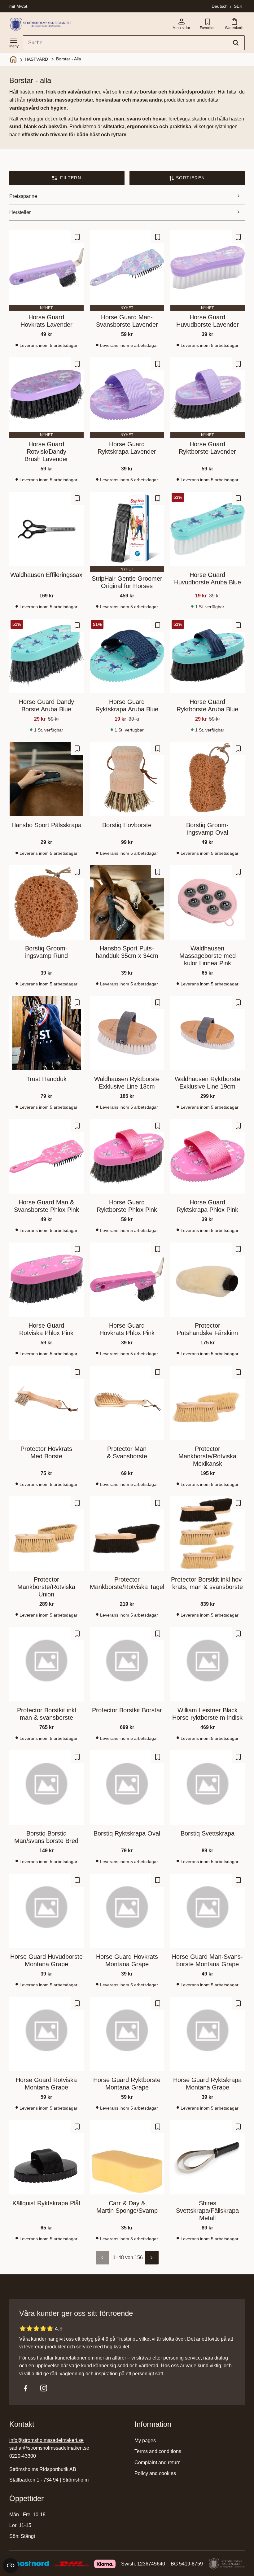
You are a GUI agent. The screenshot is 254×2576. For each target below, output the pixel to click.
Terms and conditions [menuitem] (158, 2451)
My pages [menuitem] (145, 2441)
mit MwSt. (19, 6)
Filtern (71, 178)
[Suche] (236, 43)
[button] (14, 41)
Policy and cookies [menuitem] (155, 2473)
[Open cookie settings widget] (11, 2565)
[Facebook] (26, 2388)
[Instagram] (44, 2388)
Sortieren (190, 178)
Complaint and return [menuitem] (158, 2462)
